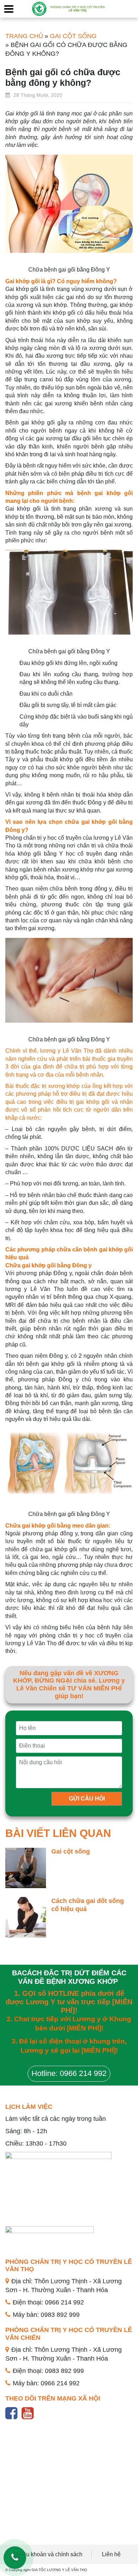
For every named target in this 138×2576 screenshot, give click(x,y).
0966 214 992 (64, 2302)
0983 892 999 (60, 2315)
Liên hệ (111, 2554)
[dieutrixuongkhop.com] (69, 8)
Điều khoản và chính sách (50, 2554)
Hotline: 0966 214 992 (69, 2073)
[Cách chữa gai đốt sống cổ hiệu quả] (26, 1917)
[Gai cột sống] (26, 1867)
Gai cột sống (71, 1851)
